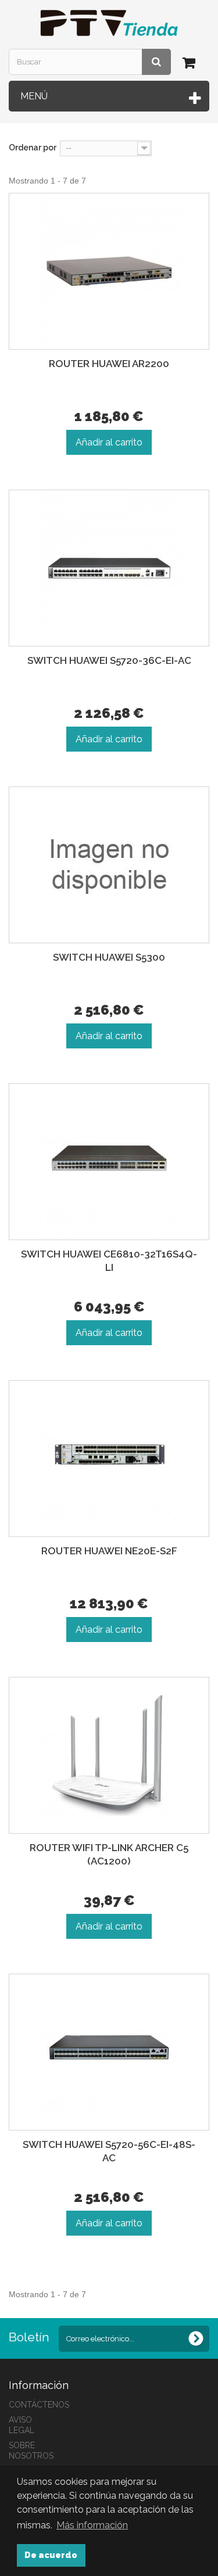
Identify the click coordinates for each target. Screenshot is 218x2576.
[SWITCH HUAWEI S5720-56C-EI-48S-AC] (109, 2052)
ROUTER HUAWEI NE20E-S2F (109, 1551)
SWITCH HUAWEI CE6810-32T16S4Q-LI (109, 1261)
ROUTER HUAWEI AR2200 (109, 364)
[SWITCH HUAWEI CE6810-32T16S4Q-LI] (109, 1162)
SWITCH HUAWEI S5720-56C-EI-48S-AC (109, 2151)
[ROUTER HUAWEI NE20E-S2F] (109, 1458)
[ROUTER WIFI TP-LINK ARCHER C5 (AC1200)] (109, 1755)
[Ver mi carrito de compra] (191, 65)
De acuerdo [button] (51, 2555)
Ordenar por (33, 148)
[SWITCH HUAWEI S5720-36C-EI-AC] (109, 568)
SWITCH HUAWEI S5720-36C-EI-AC (109, 660)
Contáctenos (39, 2405)
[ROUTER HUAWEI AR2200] (109, 271)
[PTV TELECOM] (109, 23)
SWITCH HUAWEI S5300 (109, 957)
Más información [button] (92, 2525)
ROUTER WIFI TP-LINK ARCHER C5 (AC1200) (109, 1854)
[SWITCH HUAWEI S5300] (109, 865)
